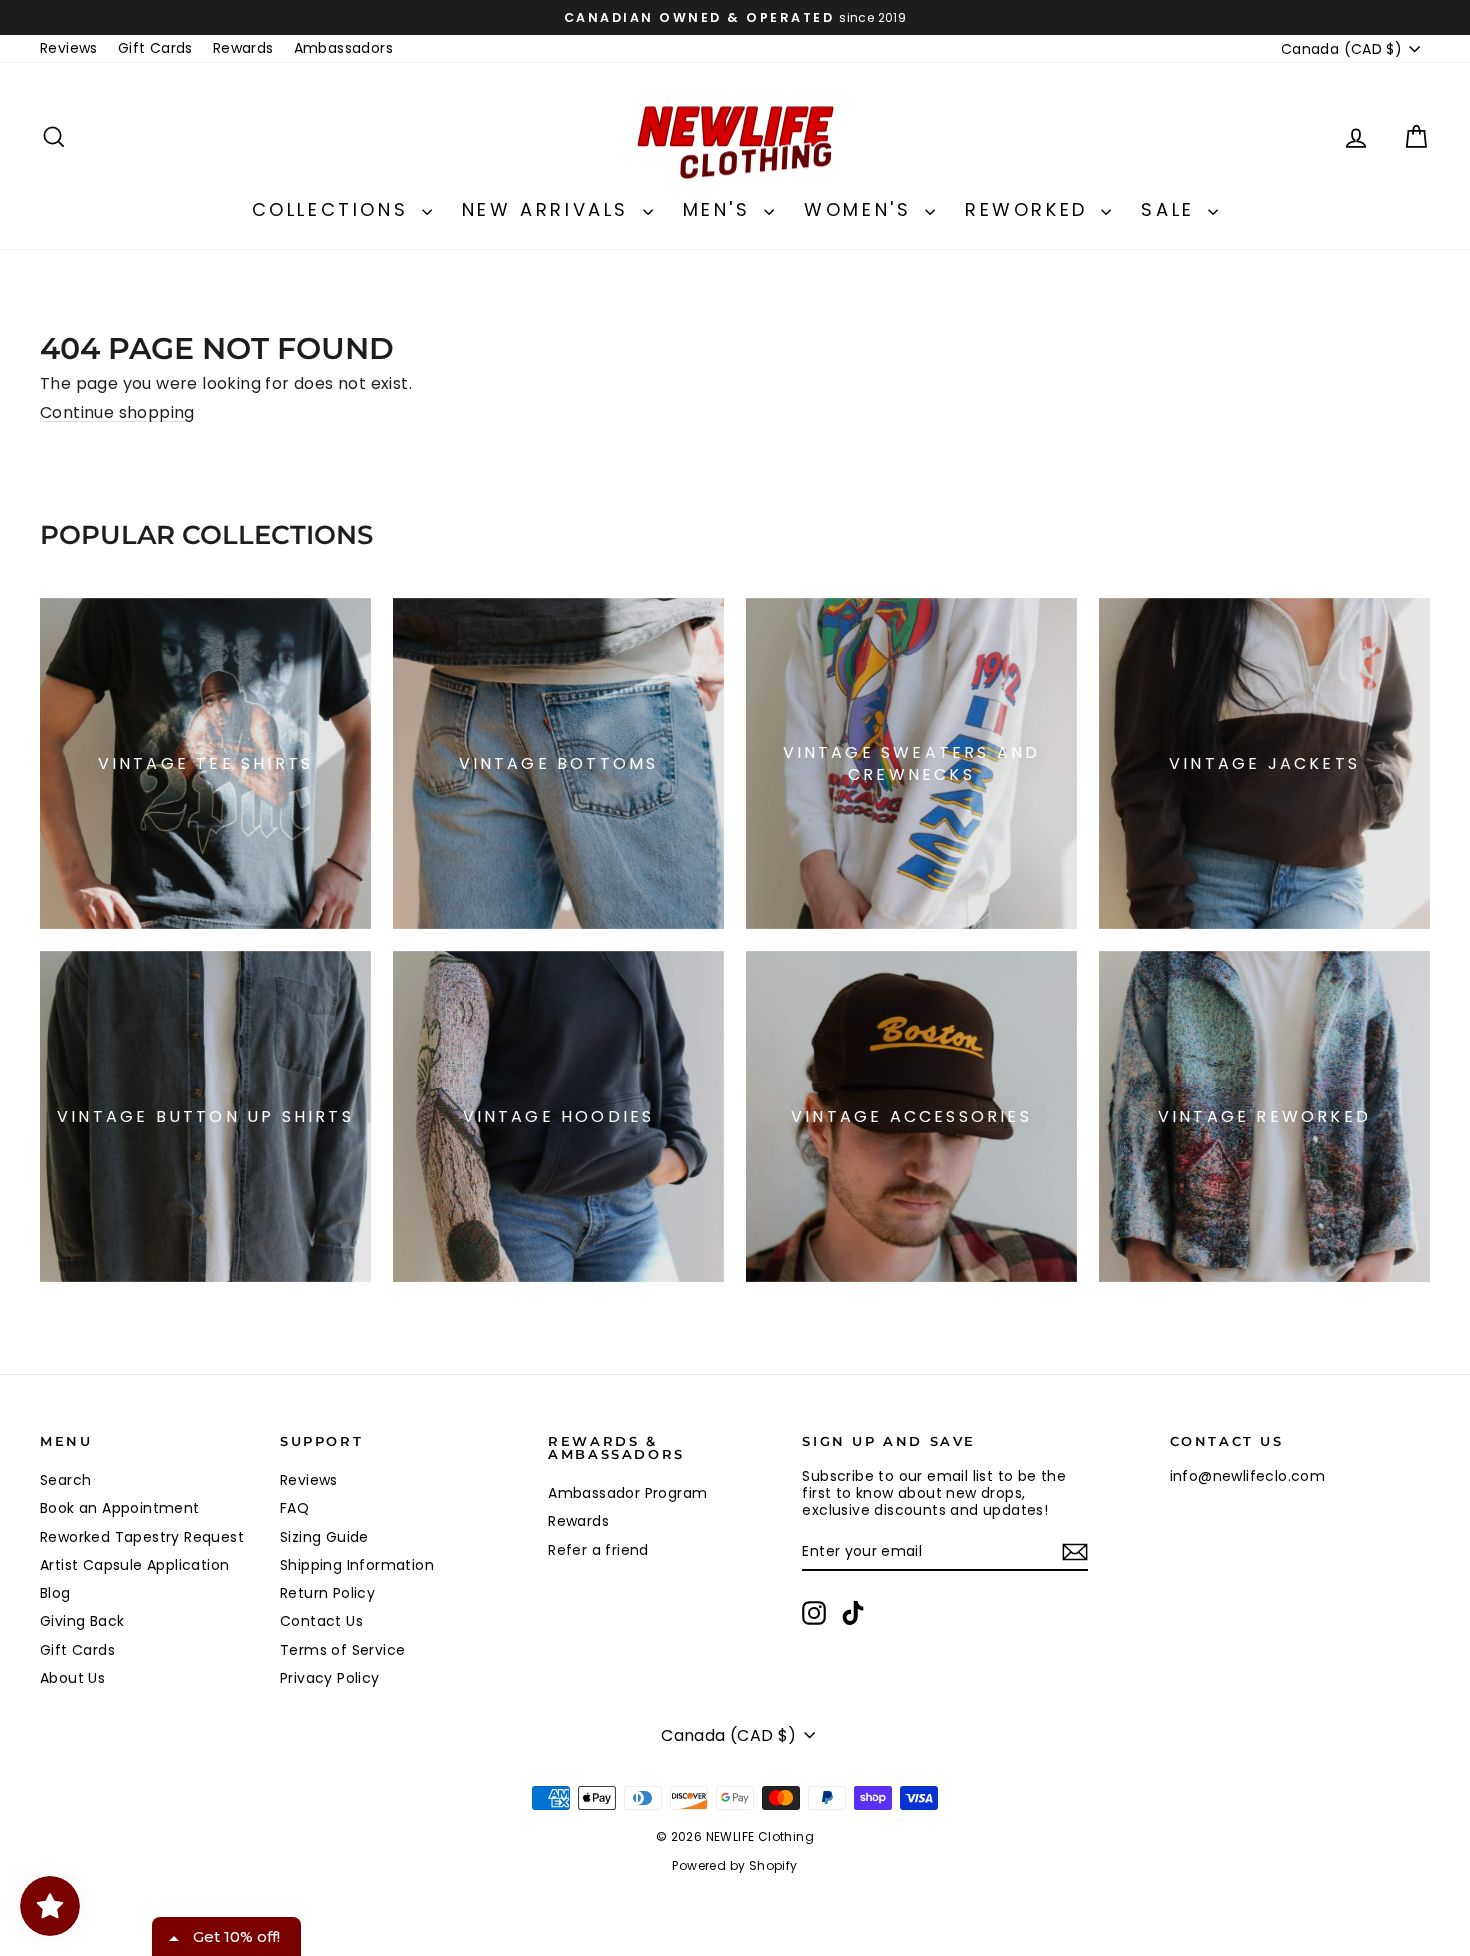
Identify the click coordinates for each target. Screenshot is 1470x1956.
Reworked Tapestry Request (142, 1537)
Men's (721, 209)
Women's (862, 209)
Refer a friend (598, 1550)
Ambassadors (343, 48)
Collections (334, 209)
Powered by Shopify (734, 1865)
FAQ (294, 1508)
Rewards (243, 48)
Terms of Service (342, 1650)
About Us (72, 1678)
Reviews (69, 48)
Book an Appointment (120, 1508)
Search (65, 1480)
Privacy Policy (330, 1678)
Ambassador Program (627, 1493)
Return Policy (327, 1593)
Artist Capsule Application (134, 1565)
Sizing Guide (324, 1537)
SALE (1172, 209)
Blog (55, 1593)
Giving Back (82, 1621)
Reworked (1030, 209)
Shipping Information (357, 1565)
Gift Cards (155, 48)
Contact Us (321, 1621)
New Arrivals (550, 209)
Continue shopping (117, 412)
